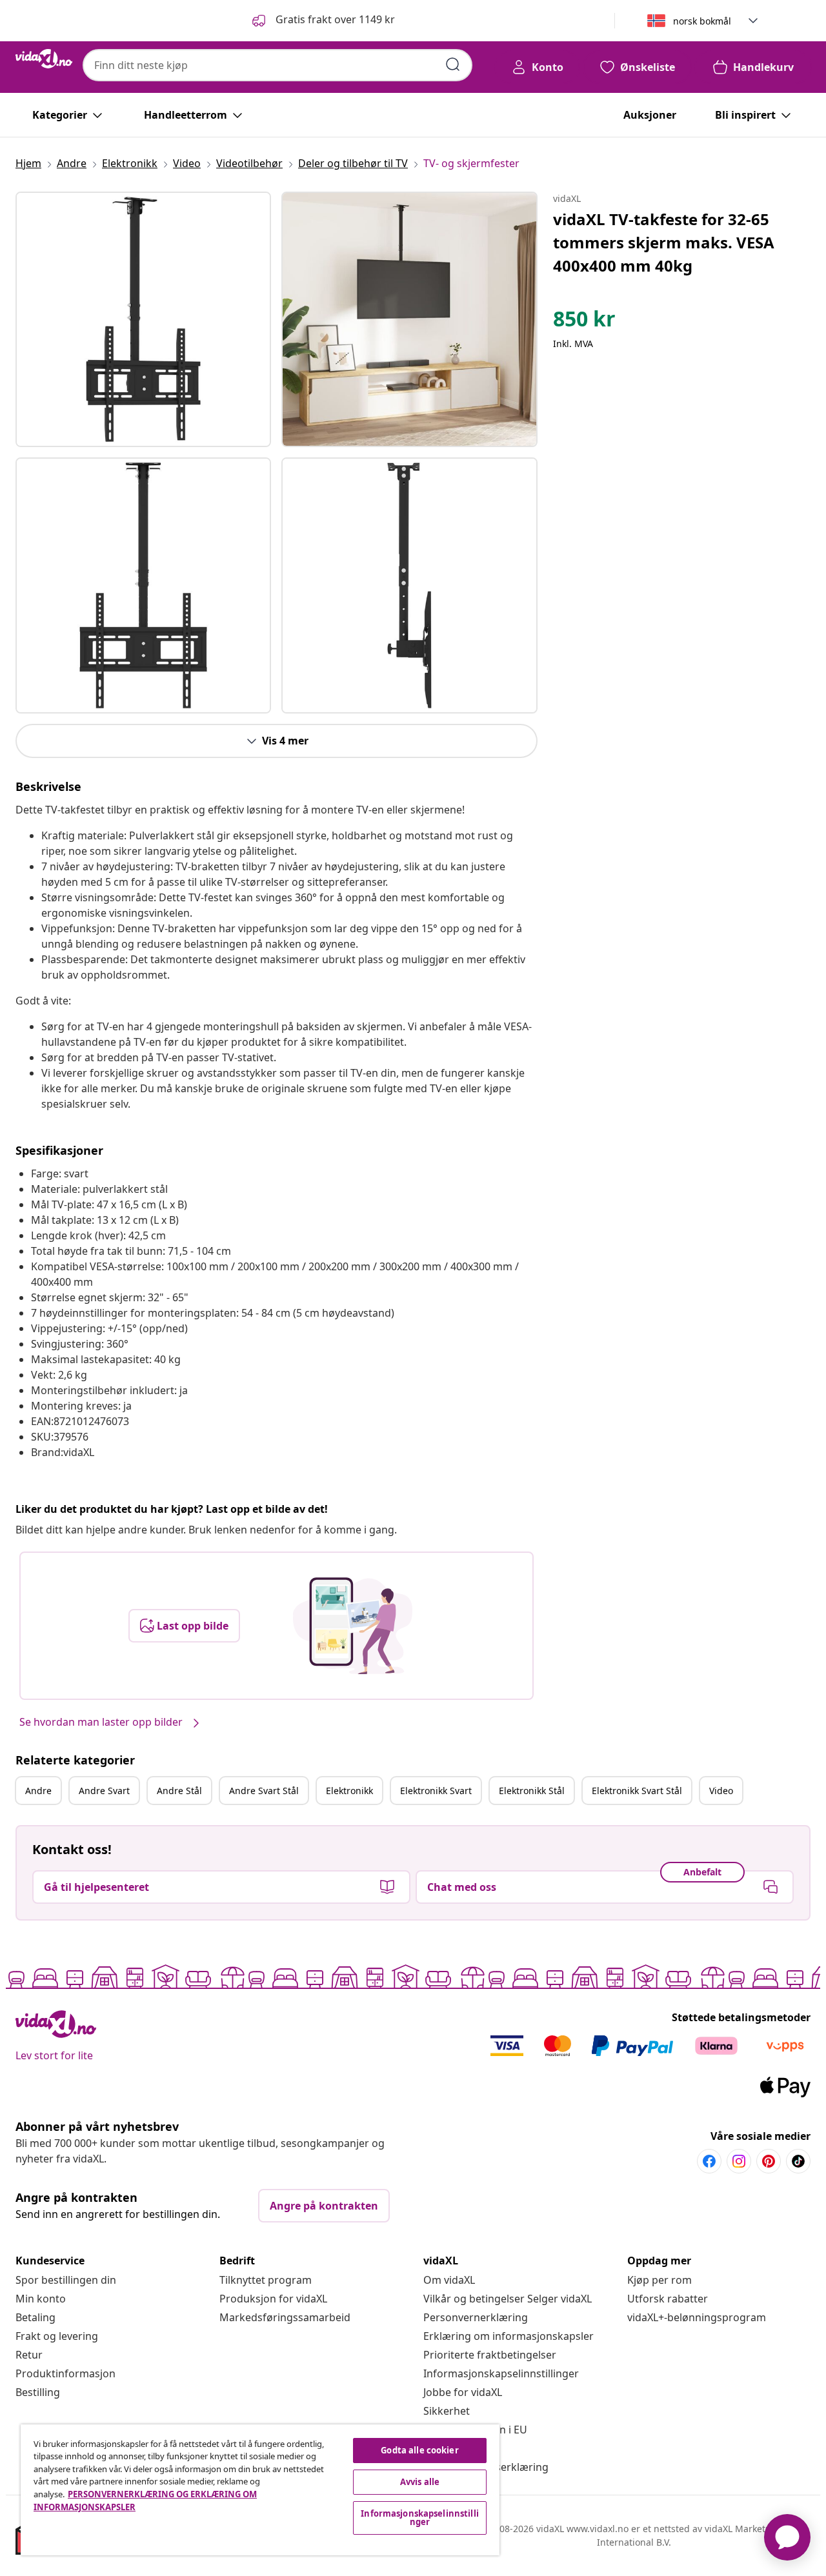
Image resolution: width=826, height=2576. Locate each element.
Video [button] (721, 1791)
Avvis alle (420, 2482)
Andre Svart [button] (104, 1791)
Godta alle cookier (419, 2450)
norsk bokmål (702, 21)
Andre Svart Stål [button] (264, 1791)
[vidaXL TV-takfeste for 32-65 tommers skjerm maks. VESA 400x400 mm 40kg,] (143, 319)
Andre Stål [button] (179, 1791)
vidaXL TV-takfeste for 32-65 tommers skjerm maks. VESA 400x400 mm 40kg (664, 242)
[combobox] (277, 65)
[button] (322, 21)
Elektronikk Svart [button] (436, 1791)
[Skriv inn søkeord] (453, 65)
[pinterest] (769, 2161)
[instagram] (739, 2161)
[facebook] (709, 2161)
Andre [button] (38, 1791)
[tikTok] (798, 2161)
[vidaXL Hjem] (44, 59)
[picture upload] (353, 1626)
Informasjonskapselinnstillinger (501, 2373)
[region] (260, 2490)
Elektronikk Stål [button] (532, 1791)
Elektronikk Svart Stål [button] (637, 1791)
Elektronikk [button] (349, 1791)
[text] (584, 322)
